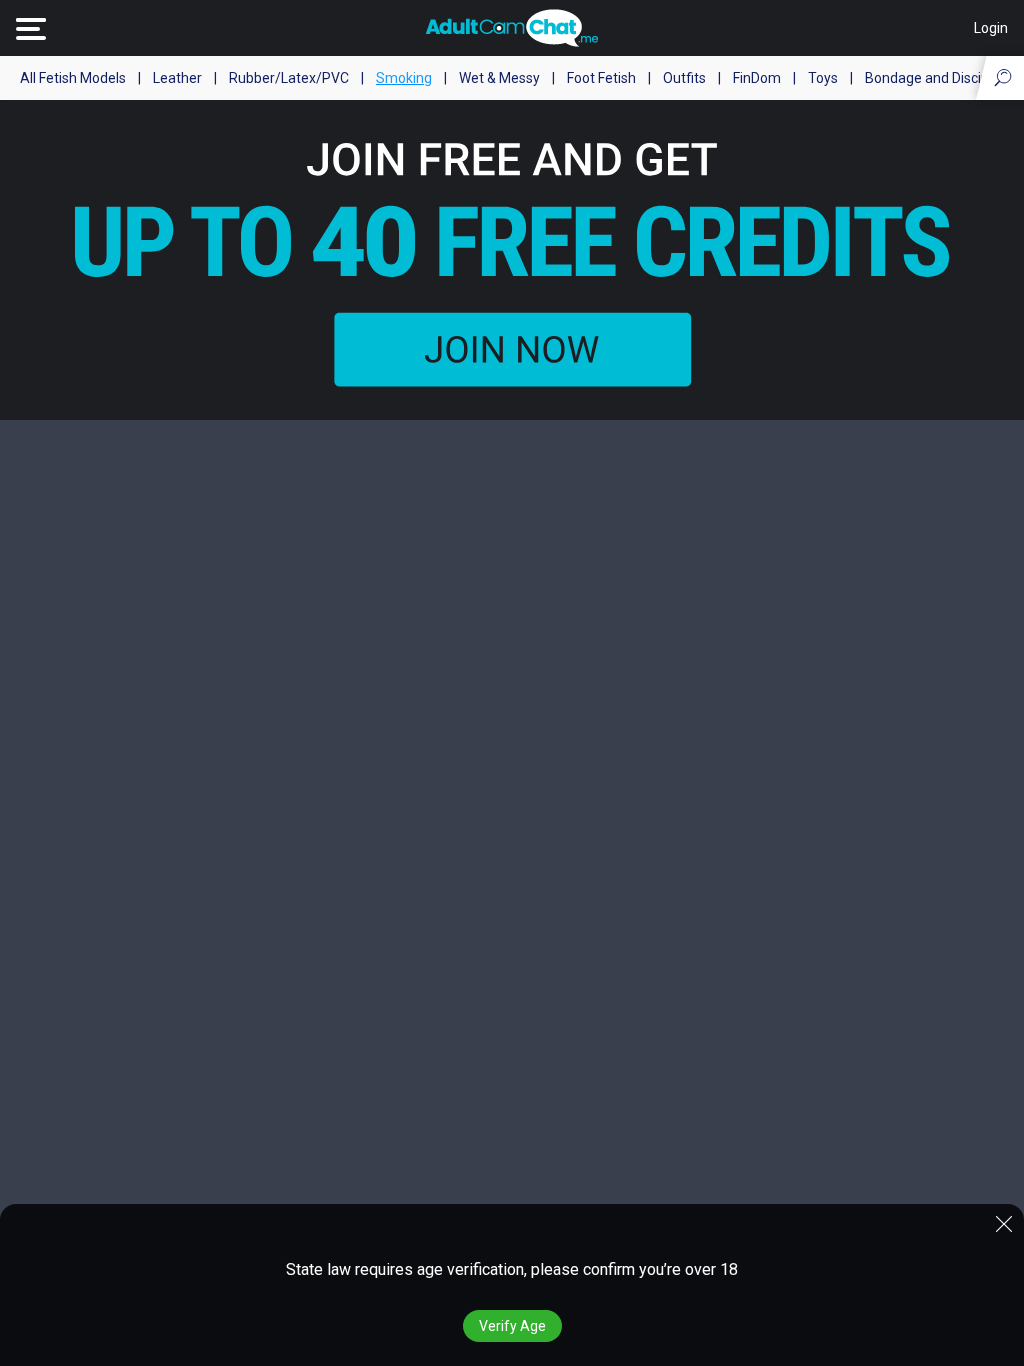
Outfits (684, 78)
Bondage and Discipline (938, 78)
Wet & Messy (499, 78)
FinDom (757, 78)
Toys (823, 78)
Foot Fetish (601, 78)
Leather (177, 78)
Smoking (404, 78)
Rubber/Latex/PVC (289, 78)
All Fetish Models (73, 78)
